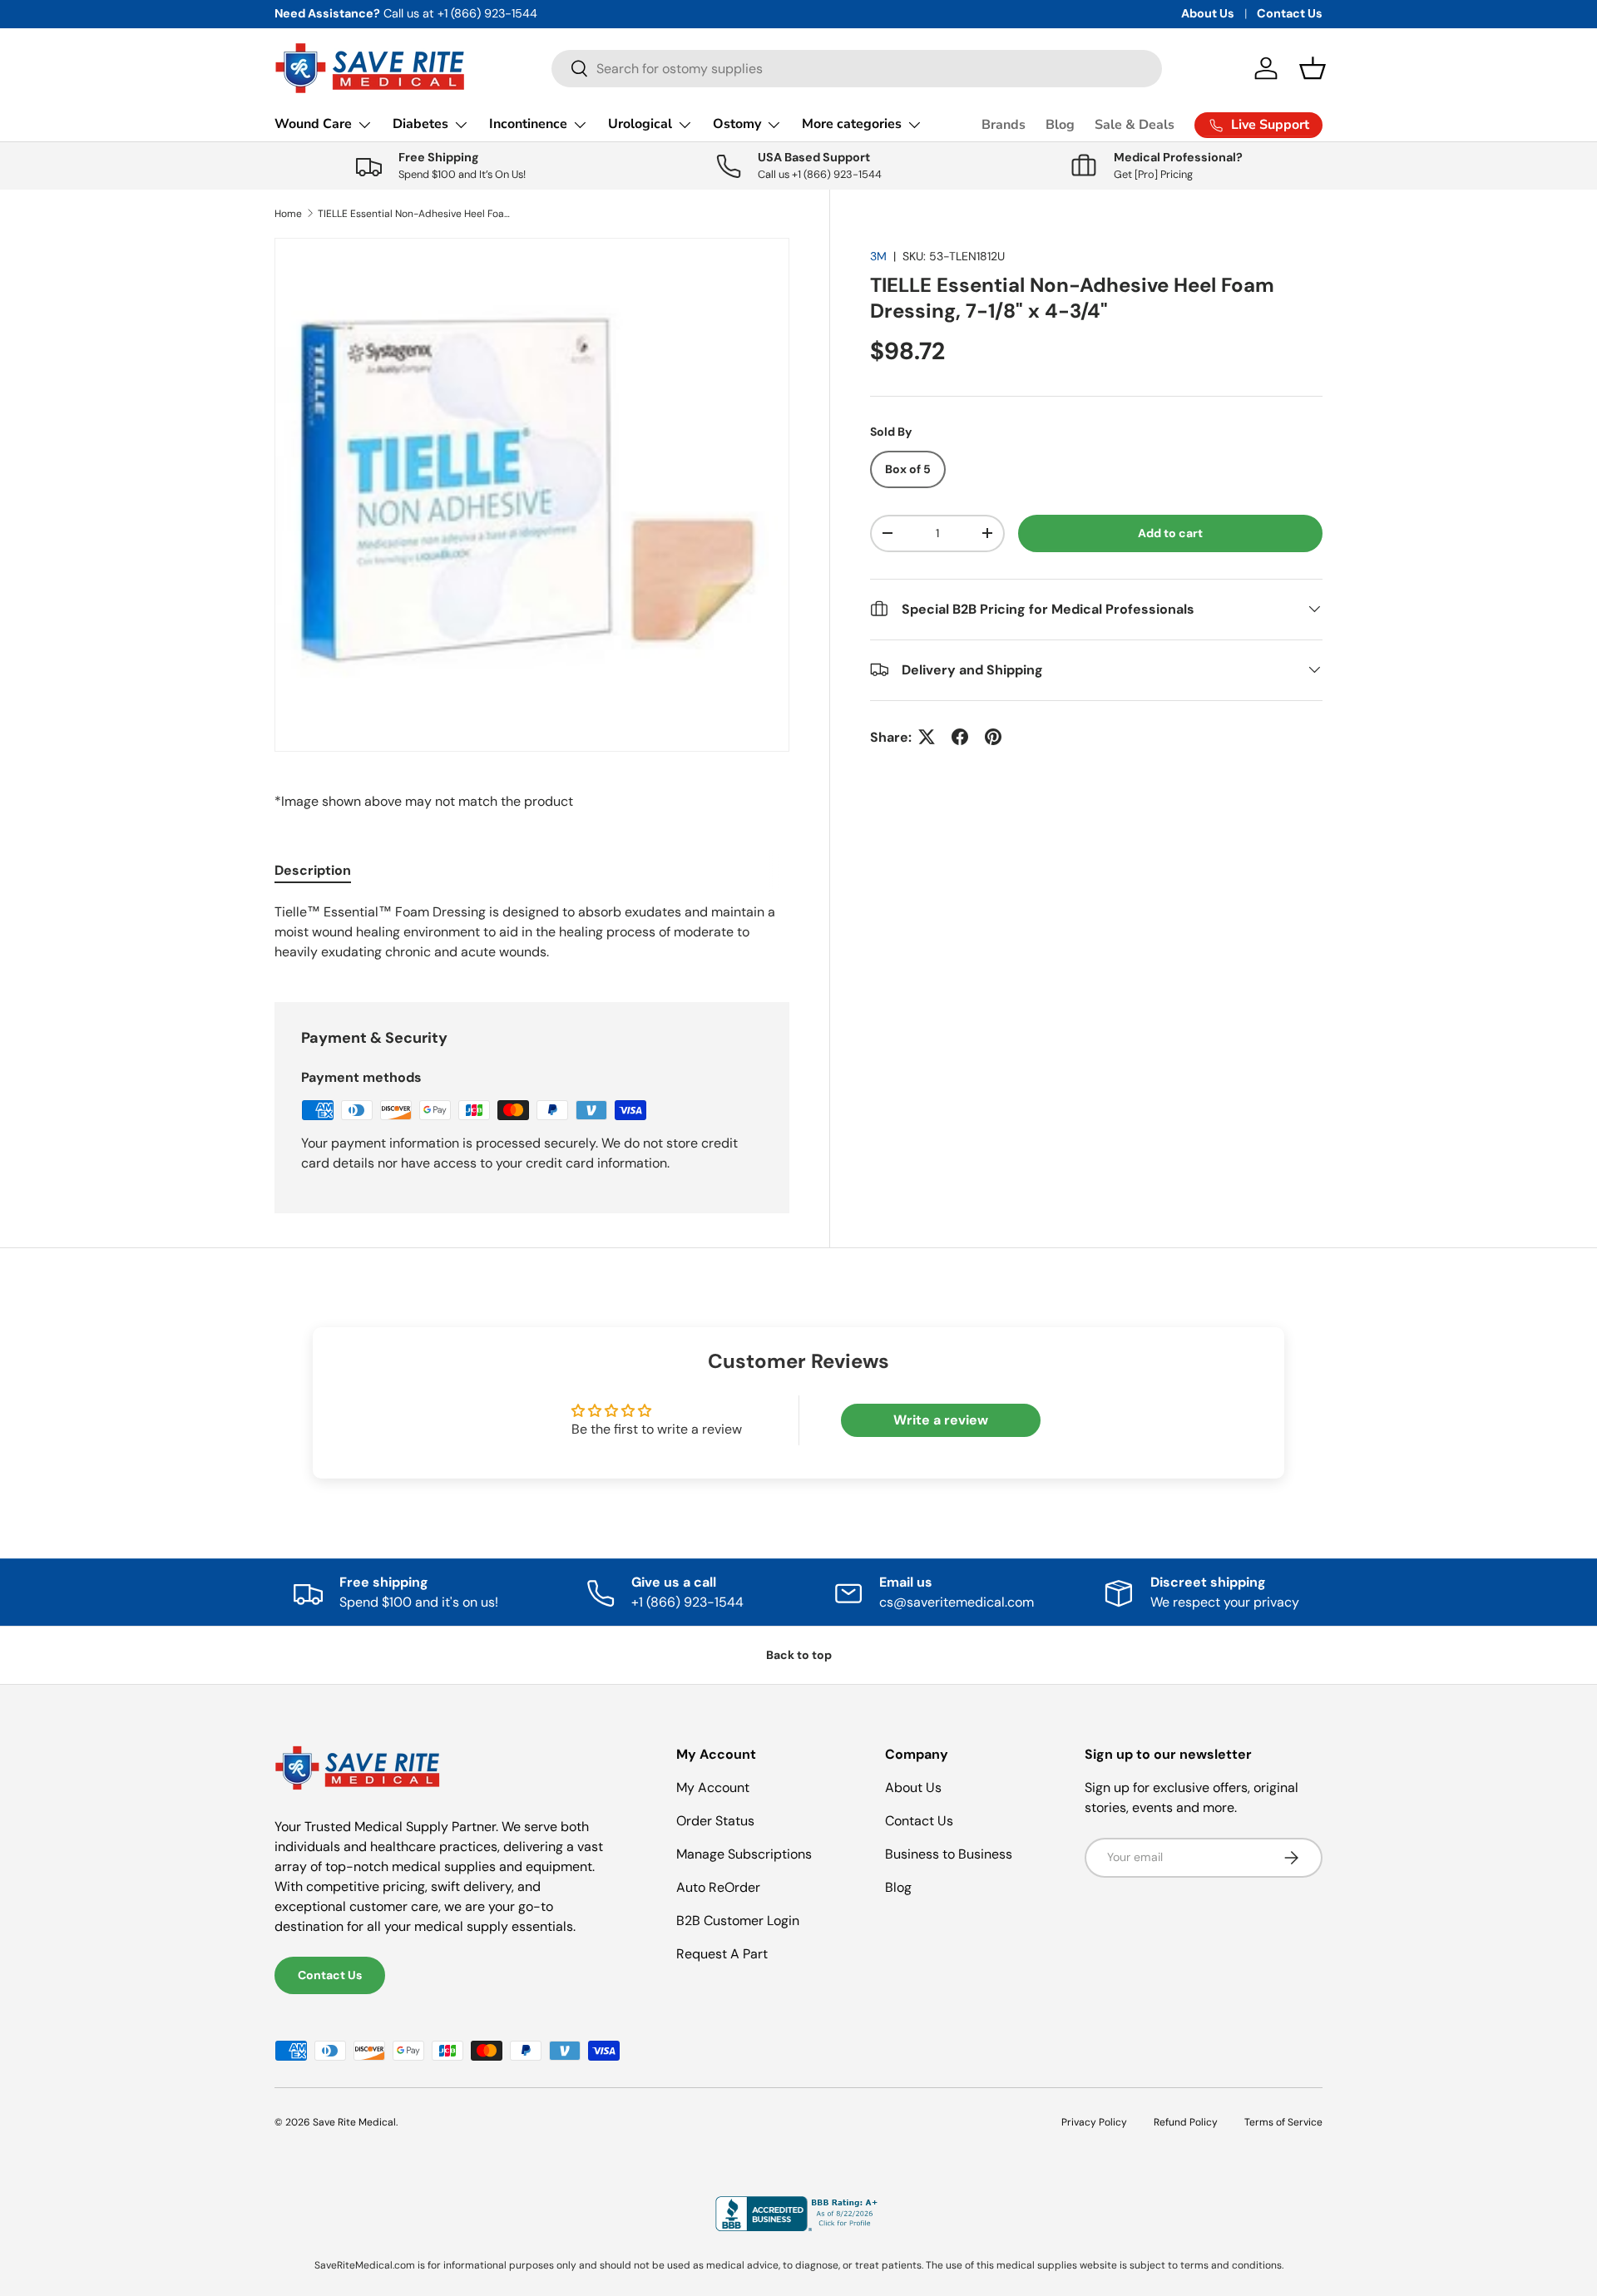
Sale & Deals (1135, 125)
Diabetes (420, 124)
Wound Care (313, 124)
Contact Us (1290, 13)
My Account (713, 1787)
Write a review (941, 1420)
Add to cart (1170, 533)
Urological (640, 124)
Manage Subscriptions (744, 1854)
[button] (1313, 68)
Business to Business (949, 1854)
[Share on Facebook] (960, 737)
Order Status (715, 1821)
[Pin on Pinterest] (993, 737)
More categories (852, 124)
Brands (1004, 125)
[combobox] (857, 69)
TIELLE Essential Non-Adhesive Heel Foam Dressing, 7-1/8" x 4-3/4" (418, 214)
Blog (1060, 125)
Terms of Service (1283, 2122)
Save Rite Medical (354, 2122)
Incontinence (528, 124)
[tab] (313, 870)
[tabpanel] (532, 932)
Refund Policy (1186, 2122)
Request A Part (722, 1954)
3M (878, 256)
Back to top (799, 1655)
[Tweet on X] (927, 737)
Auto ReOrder (718, 1887)
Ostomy (737, 124)
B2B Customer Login (738, 1921)
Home (288, 214)
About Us (1208, 13)
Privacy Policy (1094, 2122)
